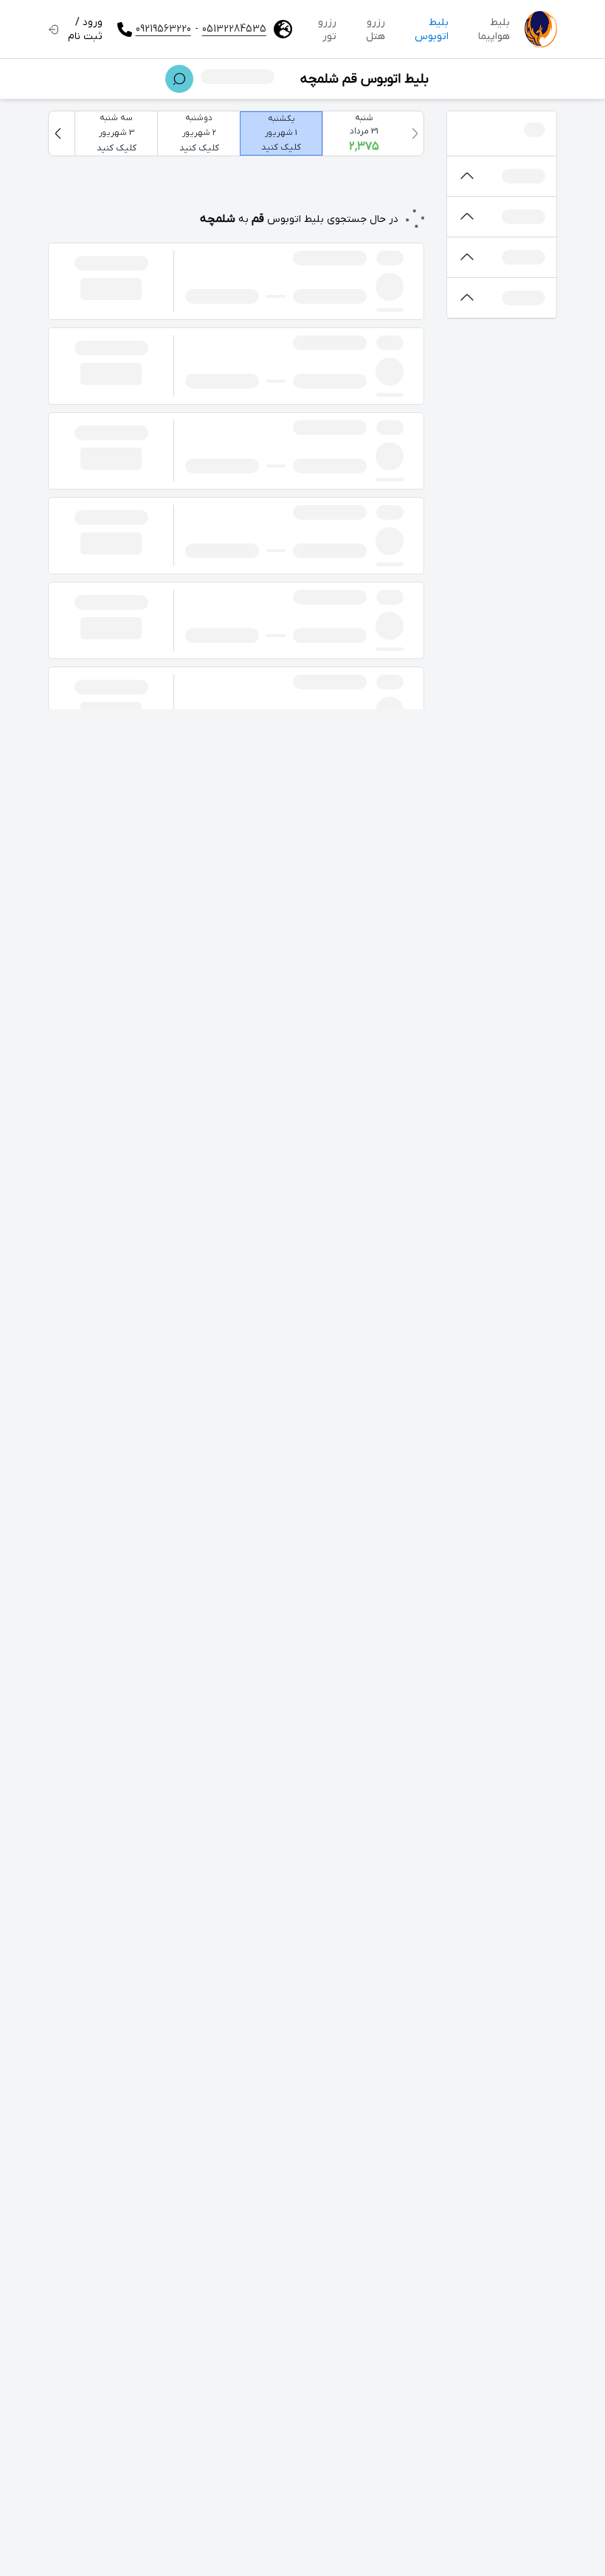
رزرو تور (327, 29)
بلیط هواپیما (494, 29)
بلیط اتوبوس (432, 29)
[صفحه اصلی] (541, 29)
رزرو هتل (376, 29)
